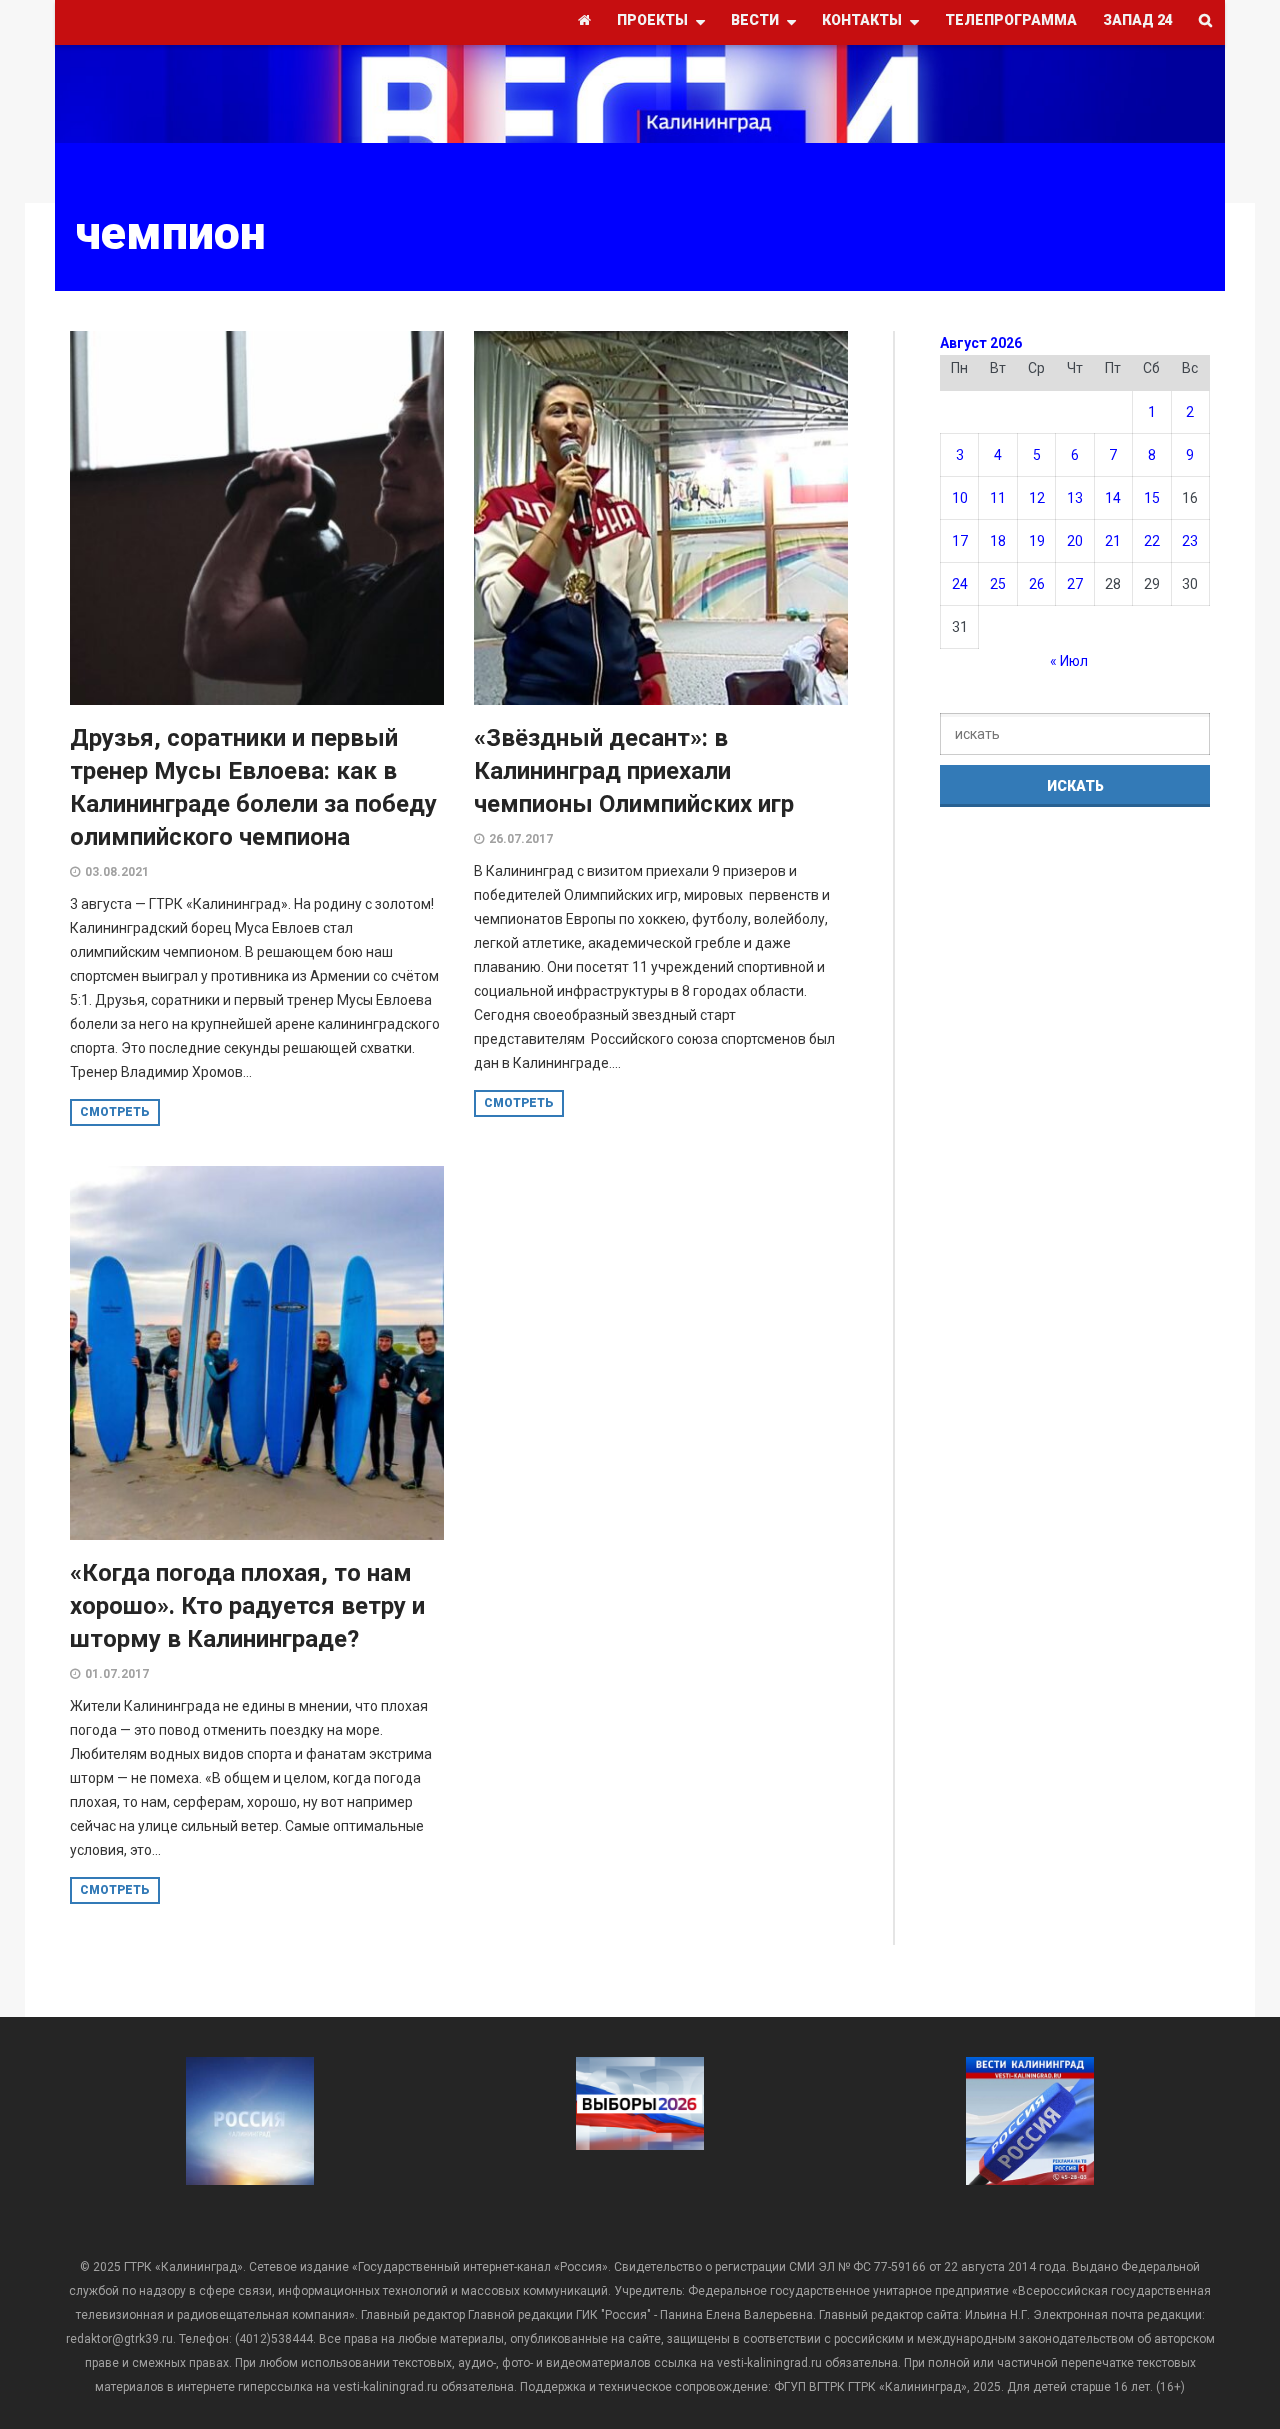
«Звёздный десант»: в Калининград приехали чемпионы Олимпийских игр (634, 771)
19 (1037, 541)
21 (1113, 541)
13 (1075, 498)
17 (960, 541)
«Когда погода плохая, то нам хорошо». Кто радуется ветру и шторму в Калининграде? (247, 1606)
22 (1152, 541)
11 (998, 498)
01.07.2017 (117, 1674)
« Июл (1069, 661)
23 (1190, 541)
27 (1075, 584)
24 (960, 584)
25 (998, 584)
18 (998, 541)
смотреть (115, 1112)
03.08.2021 (117, 872)
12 (1037, 498)
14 (1113, 498)
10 (960, 498)
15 (1152, 498)
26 (1037, 584)
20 (1075, 541)
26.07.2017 (521, 839)
